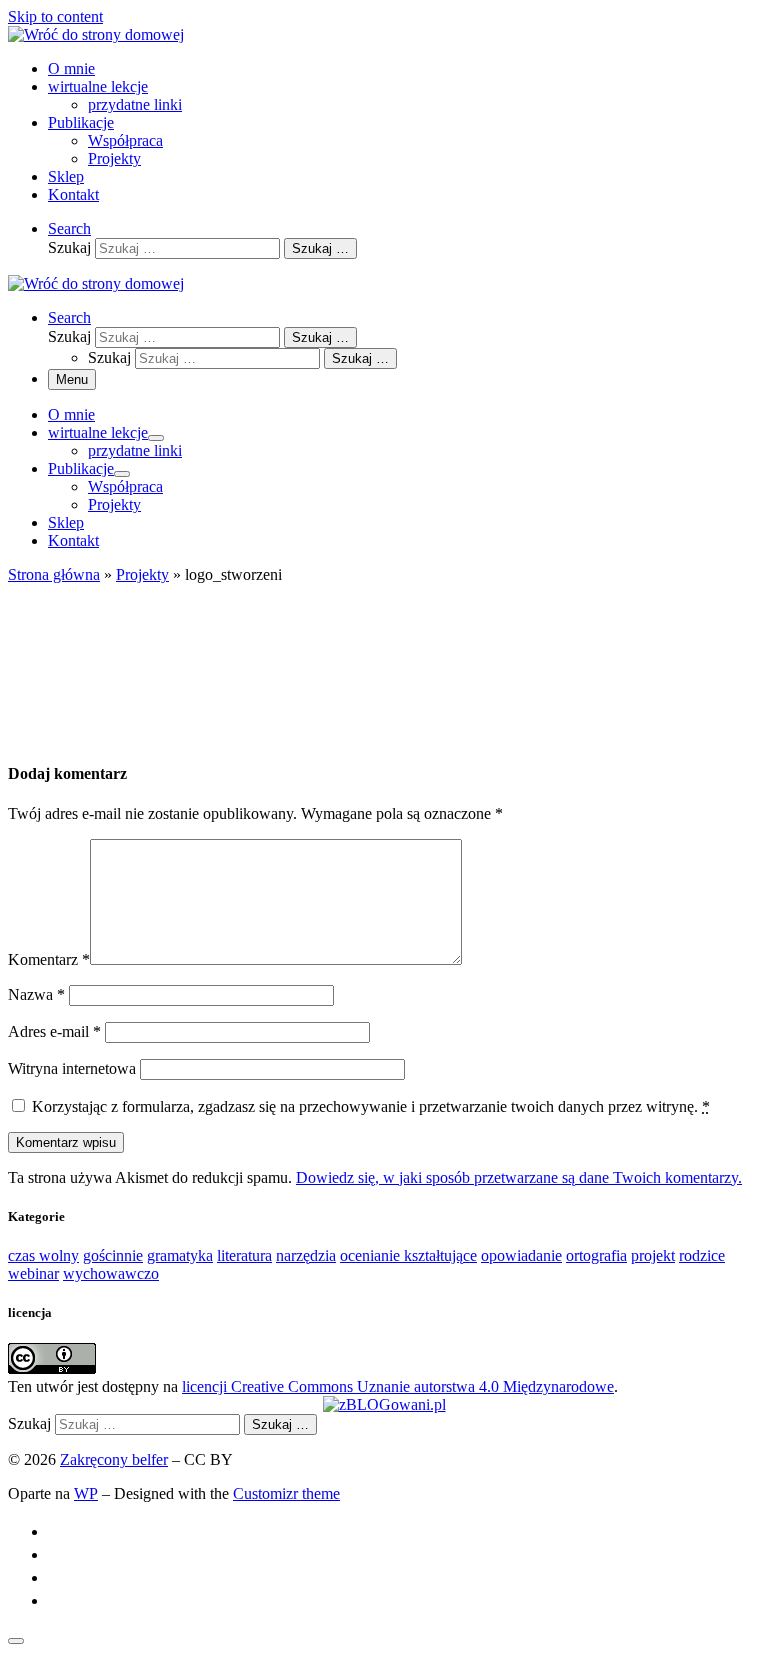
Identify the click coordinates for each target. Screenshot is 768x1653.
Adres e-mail (54, 1031)
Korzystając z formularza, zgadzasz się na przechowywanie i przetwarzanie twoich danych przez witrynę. (371, 1106)
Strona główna (54, 574)
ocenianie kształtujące (408, 1255)
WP (86, 1493)
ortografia (596, 1255)
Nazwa (36, 994)
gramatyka (180, 1255)
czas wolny (43, 1255)
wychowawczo (111, 1273)
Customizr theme (286, 1493)
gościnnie (113, 1255)
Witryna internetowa (72, 1068)
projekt (653, 1255)
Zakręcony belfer (114, 1459)
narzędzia (306, 1255)
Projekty (142, 574)
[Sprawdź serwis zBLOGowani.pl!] (384, 1404)
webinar (33, 1273)
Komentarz (49, 959)
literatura (244, 1255)
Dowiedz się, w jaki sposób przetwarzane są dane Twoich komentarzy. (519, 1177)
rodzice (702, 1255)
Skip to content (55, 16)
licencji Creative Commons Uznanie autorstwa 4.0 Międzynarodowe (398, 1386)
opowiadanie (521, 1255)
